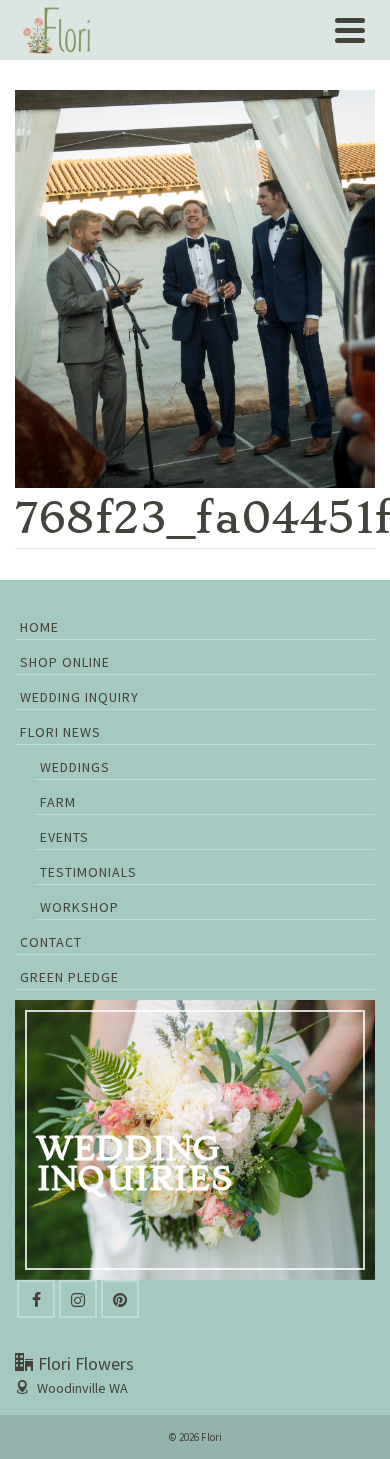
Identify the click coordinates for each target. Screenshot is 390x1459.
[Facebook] (36, 1299)
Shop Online (65, 662)
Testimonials (88, 872)
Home (39, 627)
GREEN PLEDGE (69, 977)
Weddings (75, 767)
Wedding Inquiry (79, 697)
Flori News (60, 732)
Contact (51, 942)
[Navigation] (350, 30)
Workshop (79, 907)
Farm (58, 802)
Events (64, 837)
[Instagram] (78, 1299)
